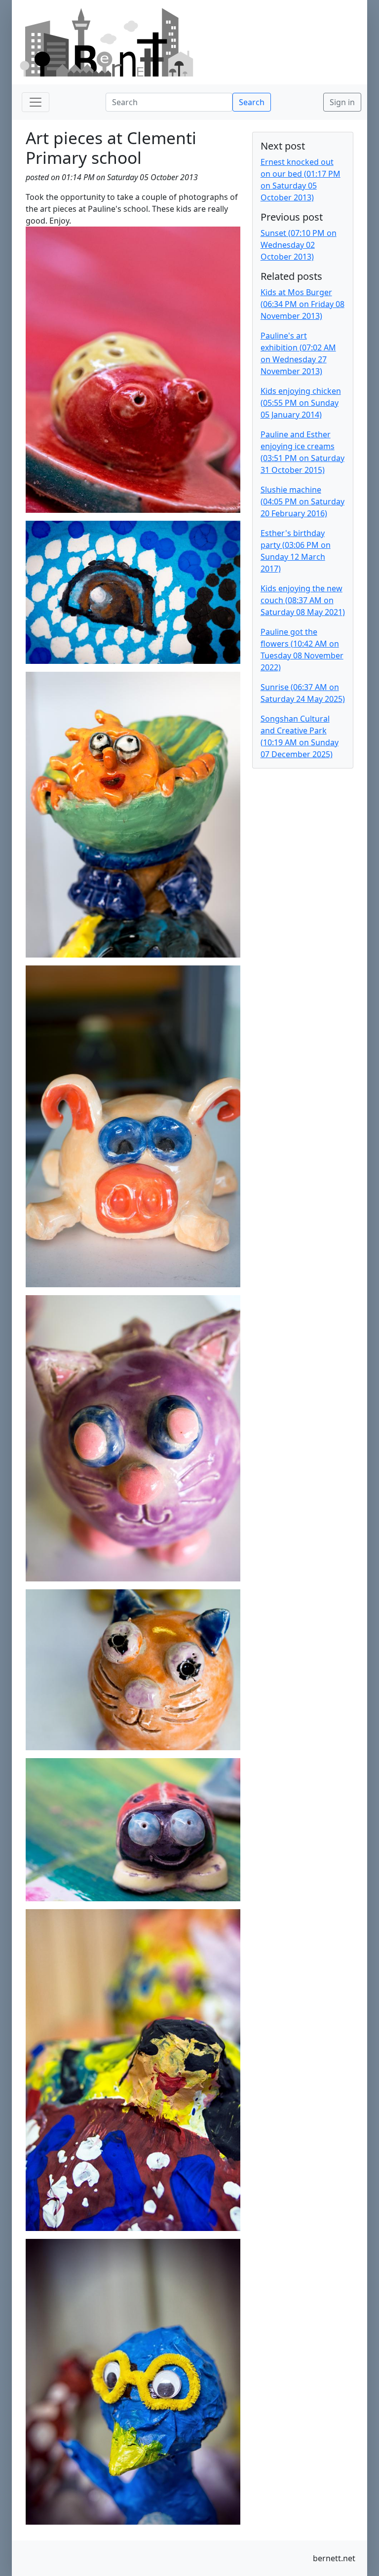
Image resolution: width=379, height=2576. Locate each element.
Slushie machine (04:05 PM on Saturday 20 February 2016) (303, 501)
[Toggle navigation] (36, 102)
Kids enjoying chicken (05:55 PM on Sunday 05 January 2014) (301, 403)
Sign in (342, 102)
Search (252, 102)
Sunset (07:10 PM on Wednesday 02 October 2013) (299, 245)
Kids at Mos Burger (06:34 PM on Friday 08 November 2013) (303, 304)
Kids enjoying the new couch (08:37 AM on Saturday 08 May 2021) (303, 600)
